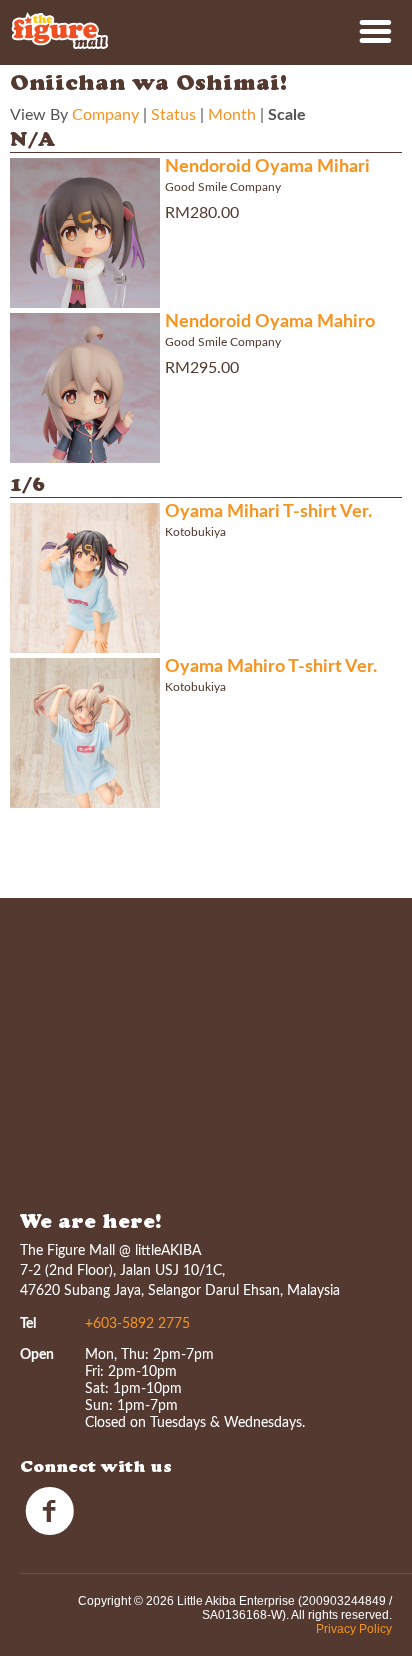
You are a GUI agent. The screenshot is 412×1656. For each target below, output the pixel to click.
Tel (28, 1324)
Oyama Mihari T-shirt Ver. (268, 512)
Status (173, 115)
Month (232, 115)
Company (105, 115)
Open (37, 1355)
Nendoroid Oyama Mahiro (270, 322)
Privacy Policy (354, 1629)
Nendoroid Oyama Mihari (267, 167)
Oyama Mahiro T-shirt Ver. (271, 667)
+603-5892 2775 (137, 1324)
